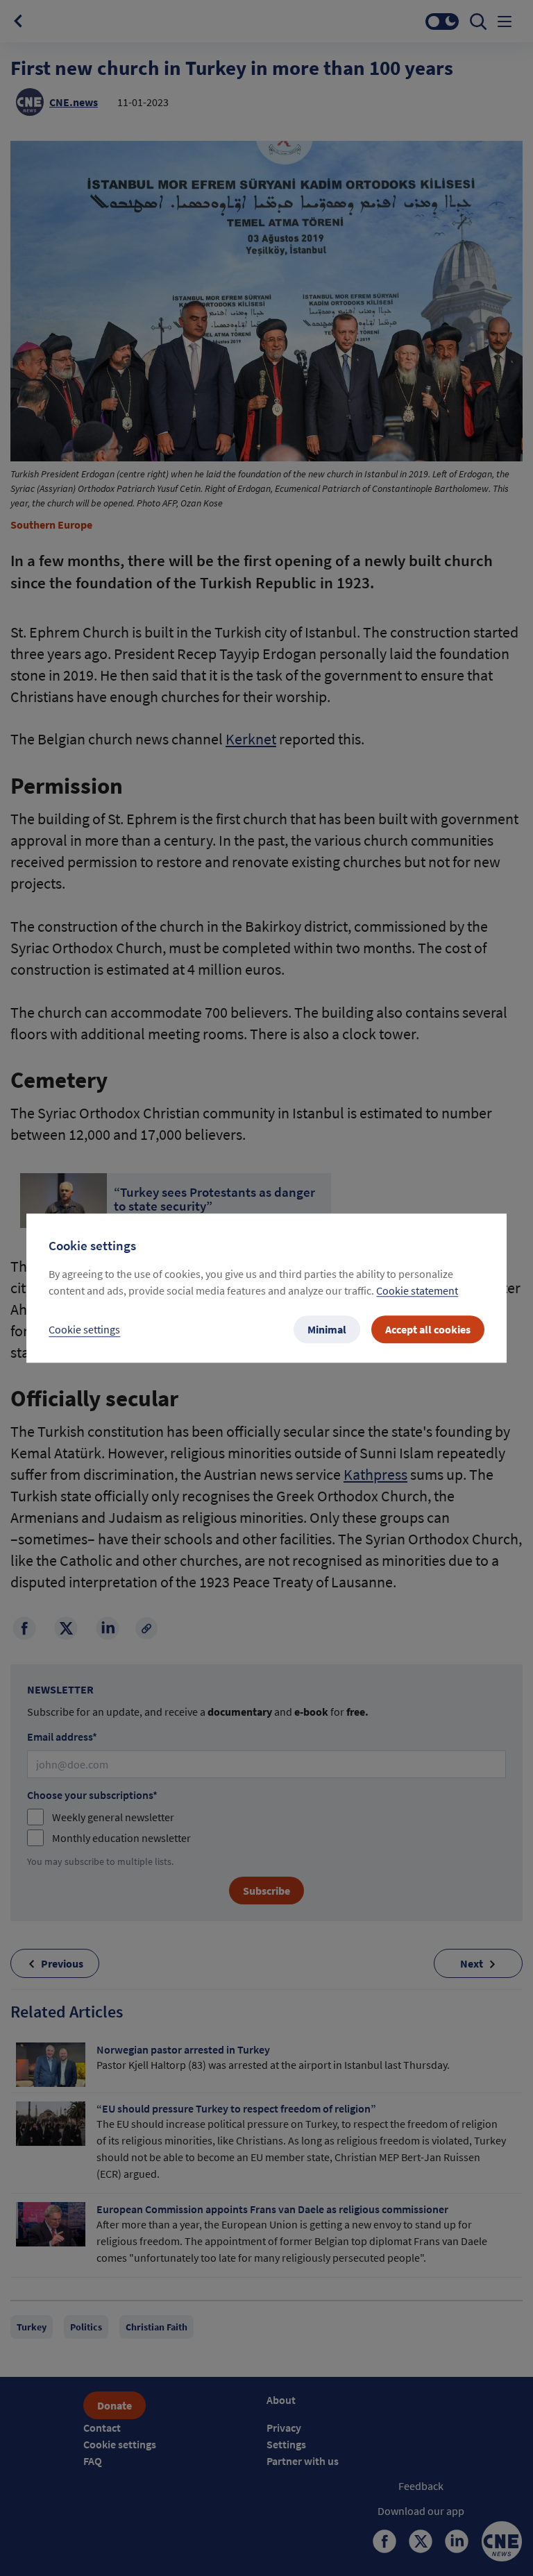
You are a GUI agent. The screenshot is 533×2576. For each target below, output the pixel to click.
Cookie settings (84, 1329)
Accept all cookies (428, 1329)
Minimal (327, 1329)
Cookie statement (417, 1290)
